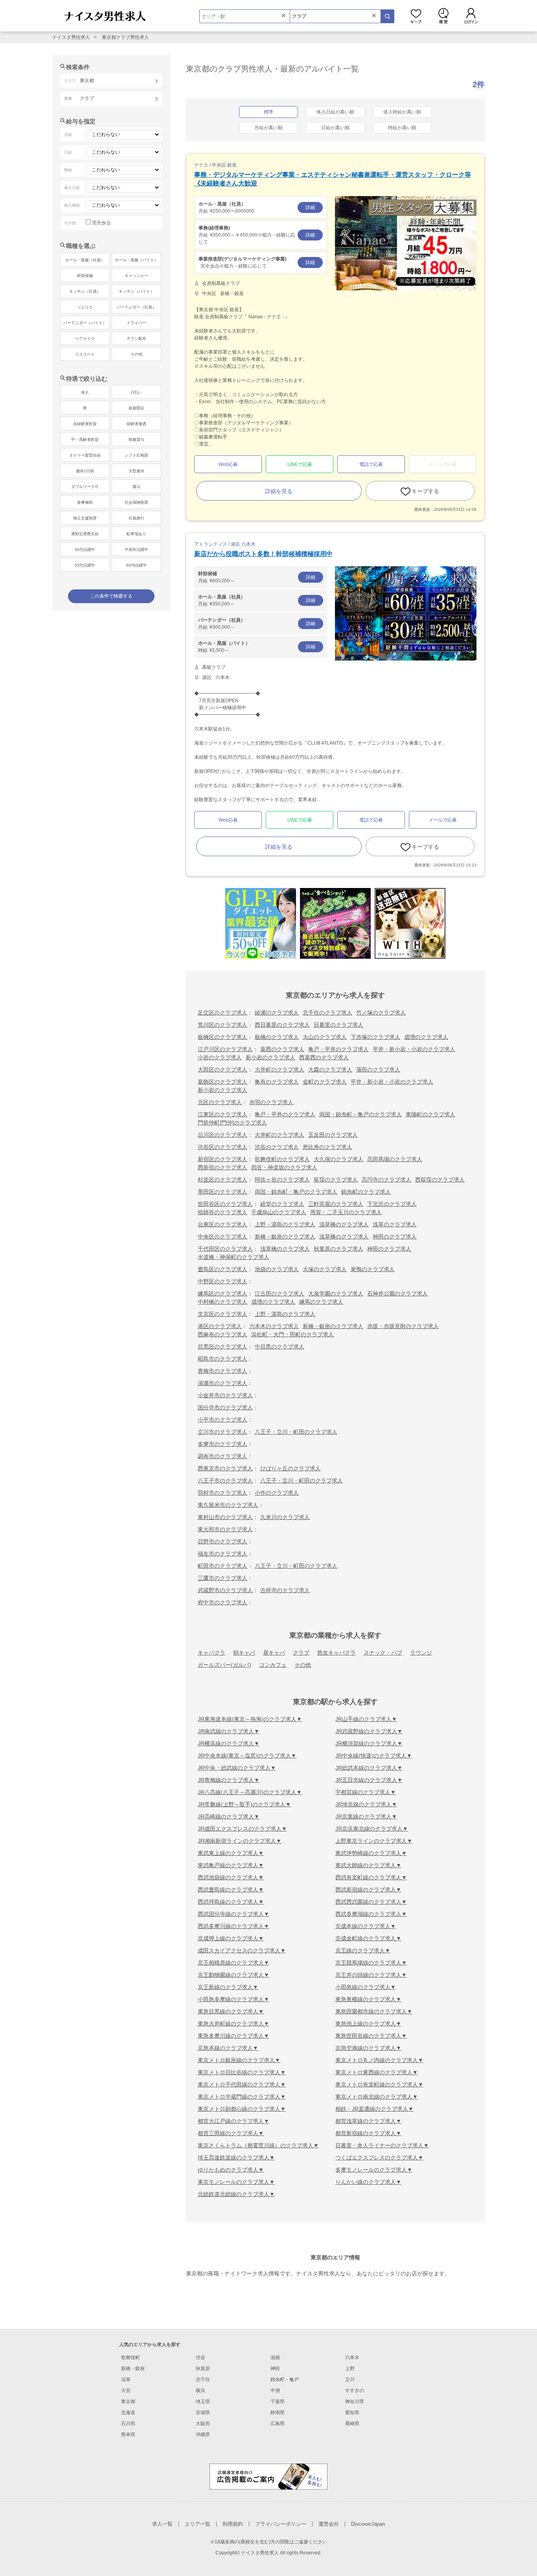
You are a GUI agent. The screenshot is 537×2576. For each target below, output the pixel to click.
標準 (268, 112)
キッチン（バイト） (136, 291)
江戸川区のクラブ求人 (225, 1049)
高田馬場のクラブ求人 (395, 1159)
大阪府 (203, 2424)
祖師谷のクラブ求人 (223, 1212)
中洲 (275, 2391)
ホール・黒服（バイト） (136, 260)
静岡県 (278, 2413)
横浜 (200, 2391)
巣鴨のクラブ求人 (373, 1269)
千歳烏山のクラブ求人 (279, 1212)
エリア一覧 (198, 2524)
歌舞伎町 (131, 2358)
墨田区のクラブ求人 (223, 1192)
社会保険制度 (136, 502)
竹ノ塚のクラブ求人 (381, 1013)
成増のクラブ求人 (426, 1037)
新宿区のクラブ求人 (223, 1159)
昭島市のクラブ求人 (223, 1359)
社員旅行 (136, 518)
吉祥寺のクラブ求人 (285, 1590)
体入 (85, 392)
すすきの (355, 2391)
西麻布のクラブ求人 (223, 1334)
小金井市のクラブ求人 (225, 1395)
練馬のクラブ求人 (321, 1302)
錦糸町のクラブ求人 (366, 1192)
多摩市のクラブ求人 (223, 1444)
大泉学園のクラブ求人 (336, 1294)
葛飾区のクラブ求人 (223, 1082)
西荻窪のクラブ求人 (440, 1180)
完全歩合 (101, 223)
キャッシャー (136, 276)
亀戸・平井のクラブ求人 (338, 1049)
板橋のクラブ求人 (277, 1037)
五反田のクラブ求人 (333, 1135)
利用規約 (233, 2524)
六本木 (352, 2358)
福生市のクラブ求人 (223, 1554)
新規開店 (136, 408)
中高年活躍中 (136, 550)
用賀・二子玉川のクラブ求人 (346, 1212)
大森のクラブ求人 (330, 1070)
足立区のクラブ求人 (223, 1013)
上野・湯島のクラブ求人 (285, 1224)
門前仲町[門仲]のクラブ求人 (232, 1123)
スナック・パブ (383, 1653)
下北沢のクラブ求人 (392, 1204)
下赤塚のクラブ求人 (375, 1037)
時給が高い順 (402, 128)
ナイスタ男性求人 (71, 37)
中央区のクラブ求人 (223, 1237)
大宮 (126, 2391)
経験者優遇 (136, 424)
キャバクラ (211, 1653)
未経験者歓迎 (85, 424)
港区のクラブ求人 (220, 1326)
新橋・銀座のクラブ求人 (285, 1237)
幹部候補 (85, 276)
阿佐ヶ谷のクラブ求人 (282, 1180)
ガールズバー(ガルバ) (224, 1665)
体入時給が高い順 (402, 112)
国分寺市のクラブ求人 (225, 1407)
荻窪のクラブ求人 (336, 1180)
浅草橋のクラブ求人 (344, 1224)
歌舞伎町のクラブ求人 (282, 1159)
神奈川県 (355, 2402)
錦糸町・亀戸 (285, 2380)
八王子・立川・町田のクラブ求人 (296, 1432)
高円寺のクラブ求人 (386, 1180)
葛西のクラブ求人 (282, 1049)
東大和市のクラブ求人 (225, 1529)
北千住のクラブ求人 (327, 1013)
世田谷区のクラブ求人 (225, 1204)
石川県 (128, 2424)
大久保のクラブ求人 (338, 1159)
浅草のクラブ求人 (395, 1224)
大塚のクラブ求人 (325, 1269)
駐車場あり (136, 534)
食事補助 (85, 502)
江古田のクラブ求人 (280, 1294)
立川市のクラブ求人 (223, 1432)
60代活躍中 (136, 565)
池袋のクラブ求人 (277, 1269)
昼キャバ (274, 1653)
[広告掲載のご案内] (268, 2476)
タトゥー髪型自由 (85, 455)
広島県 (278, 2424)
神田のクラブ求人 (395, 1237)
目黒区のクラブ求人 (223, 1347)
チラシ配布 (136, 339)
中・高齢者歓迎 (85, 439)
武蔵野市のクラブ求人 (225, 1590)
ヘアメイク (85, 339)
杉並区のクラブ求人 (223, 1180)
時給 (257, 647)
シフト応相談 (136, 455)
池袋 (275, 2358)
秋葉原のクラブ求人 (338, 1249)
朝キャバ (244, 1653)
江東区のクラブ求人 (223, 1114)
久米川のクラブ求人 (285, 1517)
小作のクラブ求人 (277, 1493)
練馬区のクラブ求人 (223, 1294)
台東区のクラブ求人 (223, 1224)
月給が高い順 (268, 128)
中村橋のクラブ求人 (223, 1302)
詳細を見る (279, 491)
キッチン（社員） (85, 291)
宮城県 (203, 2413)
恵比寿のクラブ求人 (327, 1147)
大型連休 (136, 471)
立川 (350, 2380)
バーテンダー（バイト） (85, 323)
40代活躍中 (85, 550)
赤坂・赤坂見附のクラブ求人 (403, 1326)
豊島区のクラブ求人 (223, 1269)
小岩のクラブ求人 (220, 1057)
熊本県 (128, 2435)
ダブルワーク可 (85, 487)
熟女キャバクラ (337, 1653)
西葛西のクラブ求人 (324, 1057)
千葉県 (278, 2402)
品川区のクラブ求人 (223, 1135)
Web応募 (228, 464)
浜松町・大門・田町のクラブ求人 (292, 1334)
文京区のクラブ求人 (223, 1314)
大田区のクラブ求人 (223, 1070)
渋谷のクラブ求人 (277, 1147)
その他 (303, 1665)
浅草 (126, 2380)
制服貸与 (136, 439)
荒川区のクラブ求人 (223, 1025)
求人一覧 (162, 2524)
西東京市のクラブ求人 (225, 1468)
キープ (416, 16)
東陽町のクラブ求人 (430, 1114)
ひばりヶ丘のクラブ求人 (291, 1468)
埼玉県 (203, 2402)
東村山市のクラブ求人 (225, 1517)
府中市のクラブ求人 (223, 1602)
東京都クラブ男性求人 (125, 37)
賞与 (136, 487)
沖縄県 (203, 2435)
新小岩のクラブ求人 (270, 1057)
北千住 (203, 2380)
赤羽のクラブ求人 (271, 1102)
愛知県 (352, 2413)
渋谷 (200, 2358)
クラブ (301, 1653)
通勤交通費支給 (85, 534)
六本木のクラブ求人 (274, 1326)
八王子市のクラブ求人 (225, 1481)
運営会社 (329, 2524)
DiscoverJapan (368, 2524)
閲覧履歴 (443, 16)
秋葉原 (203, 2369)
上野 (350, 2369)
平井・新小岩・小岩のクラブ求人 (414, 1049)
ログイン (471, 16)
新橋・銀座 (133, 2369)
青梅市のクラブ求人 (223, 1371)
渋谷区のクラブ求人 (223, 1147)
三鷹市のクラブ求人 (223, 1578)
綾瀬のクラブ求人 (277, 1013)
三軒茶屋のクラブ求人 (336, 1204)
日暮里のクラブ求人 (338, 1025)
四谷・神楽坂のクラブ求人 (284, 1167)
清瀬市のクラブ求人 (223, 1383)
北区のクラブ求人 (220, 1102)
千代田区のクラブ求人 (225, 1249)
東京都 (128, 2402)
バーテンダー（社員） (136, 307)
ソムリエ (85, 307)
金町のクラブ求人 (325, 1082)
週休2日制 (85, 471)
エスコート (85, 354)
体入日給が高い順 (335, 112)
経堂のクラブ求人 (282, 1204)
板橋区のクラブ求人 (223, 1037)
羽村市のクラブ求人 (223, 1493)
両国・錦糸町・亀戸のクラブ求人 (360, 1114)
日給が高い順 (335, 128)
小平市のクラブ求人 (223, 1420)
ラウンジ (421, 1653)
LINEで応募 (300, 464)
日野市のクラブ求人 (223, 1541)
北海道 (128, 2413)
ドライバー (136, 323)
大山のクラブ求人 (325, 1037)
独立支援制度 (85, 518)
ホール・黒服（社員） (85, 260)
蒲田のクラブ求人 (378, 1070)
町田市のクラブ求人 (223, 1566)
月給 (257, 207)
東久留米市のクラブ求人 (228, 1505)
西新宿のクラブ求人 (223, 1167)
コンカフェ (273, 1665)
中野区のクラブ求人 (223, 1281)
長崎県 (352, 2424)
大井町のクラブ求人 (280, 1070)
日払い (136, 392)
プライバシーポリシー (281, 2524)
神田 (275, 2369)
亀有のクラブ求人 (277, 1082)
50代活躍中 (85, 565)
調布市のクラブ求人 (223, 1456)
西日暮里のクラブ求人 (282, 1025)
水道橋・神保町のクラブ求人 (234, 1257)
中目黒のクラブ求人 (280, 1347)
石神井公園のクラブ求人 (397, 1294)
